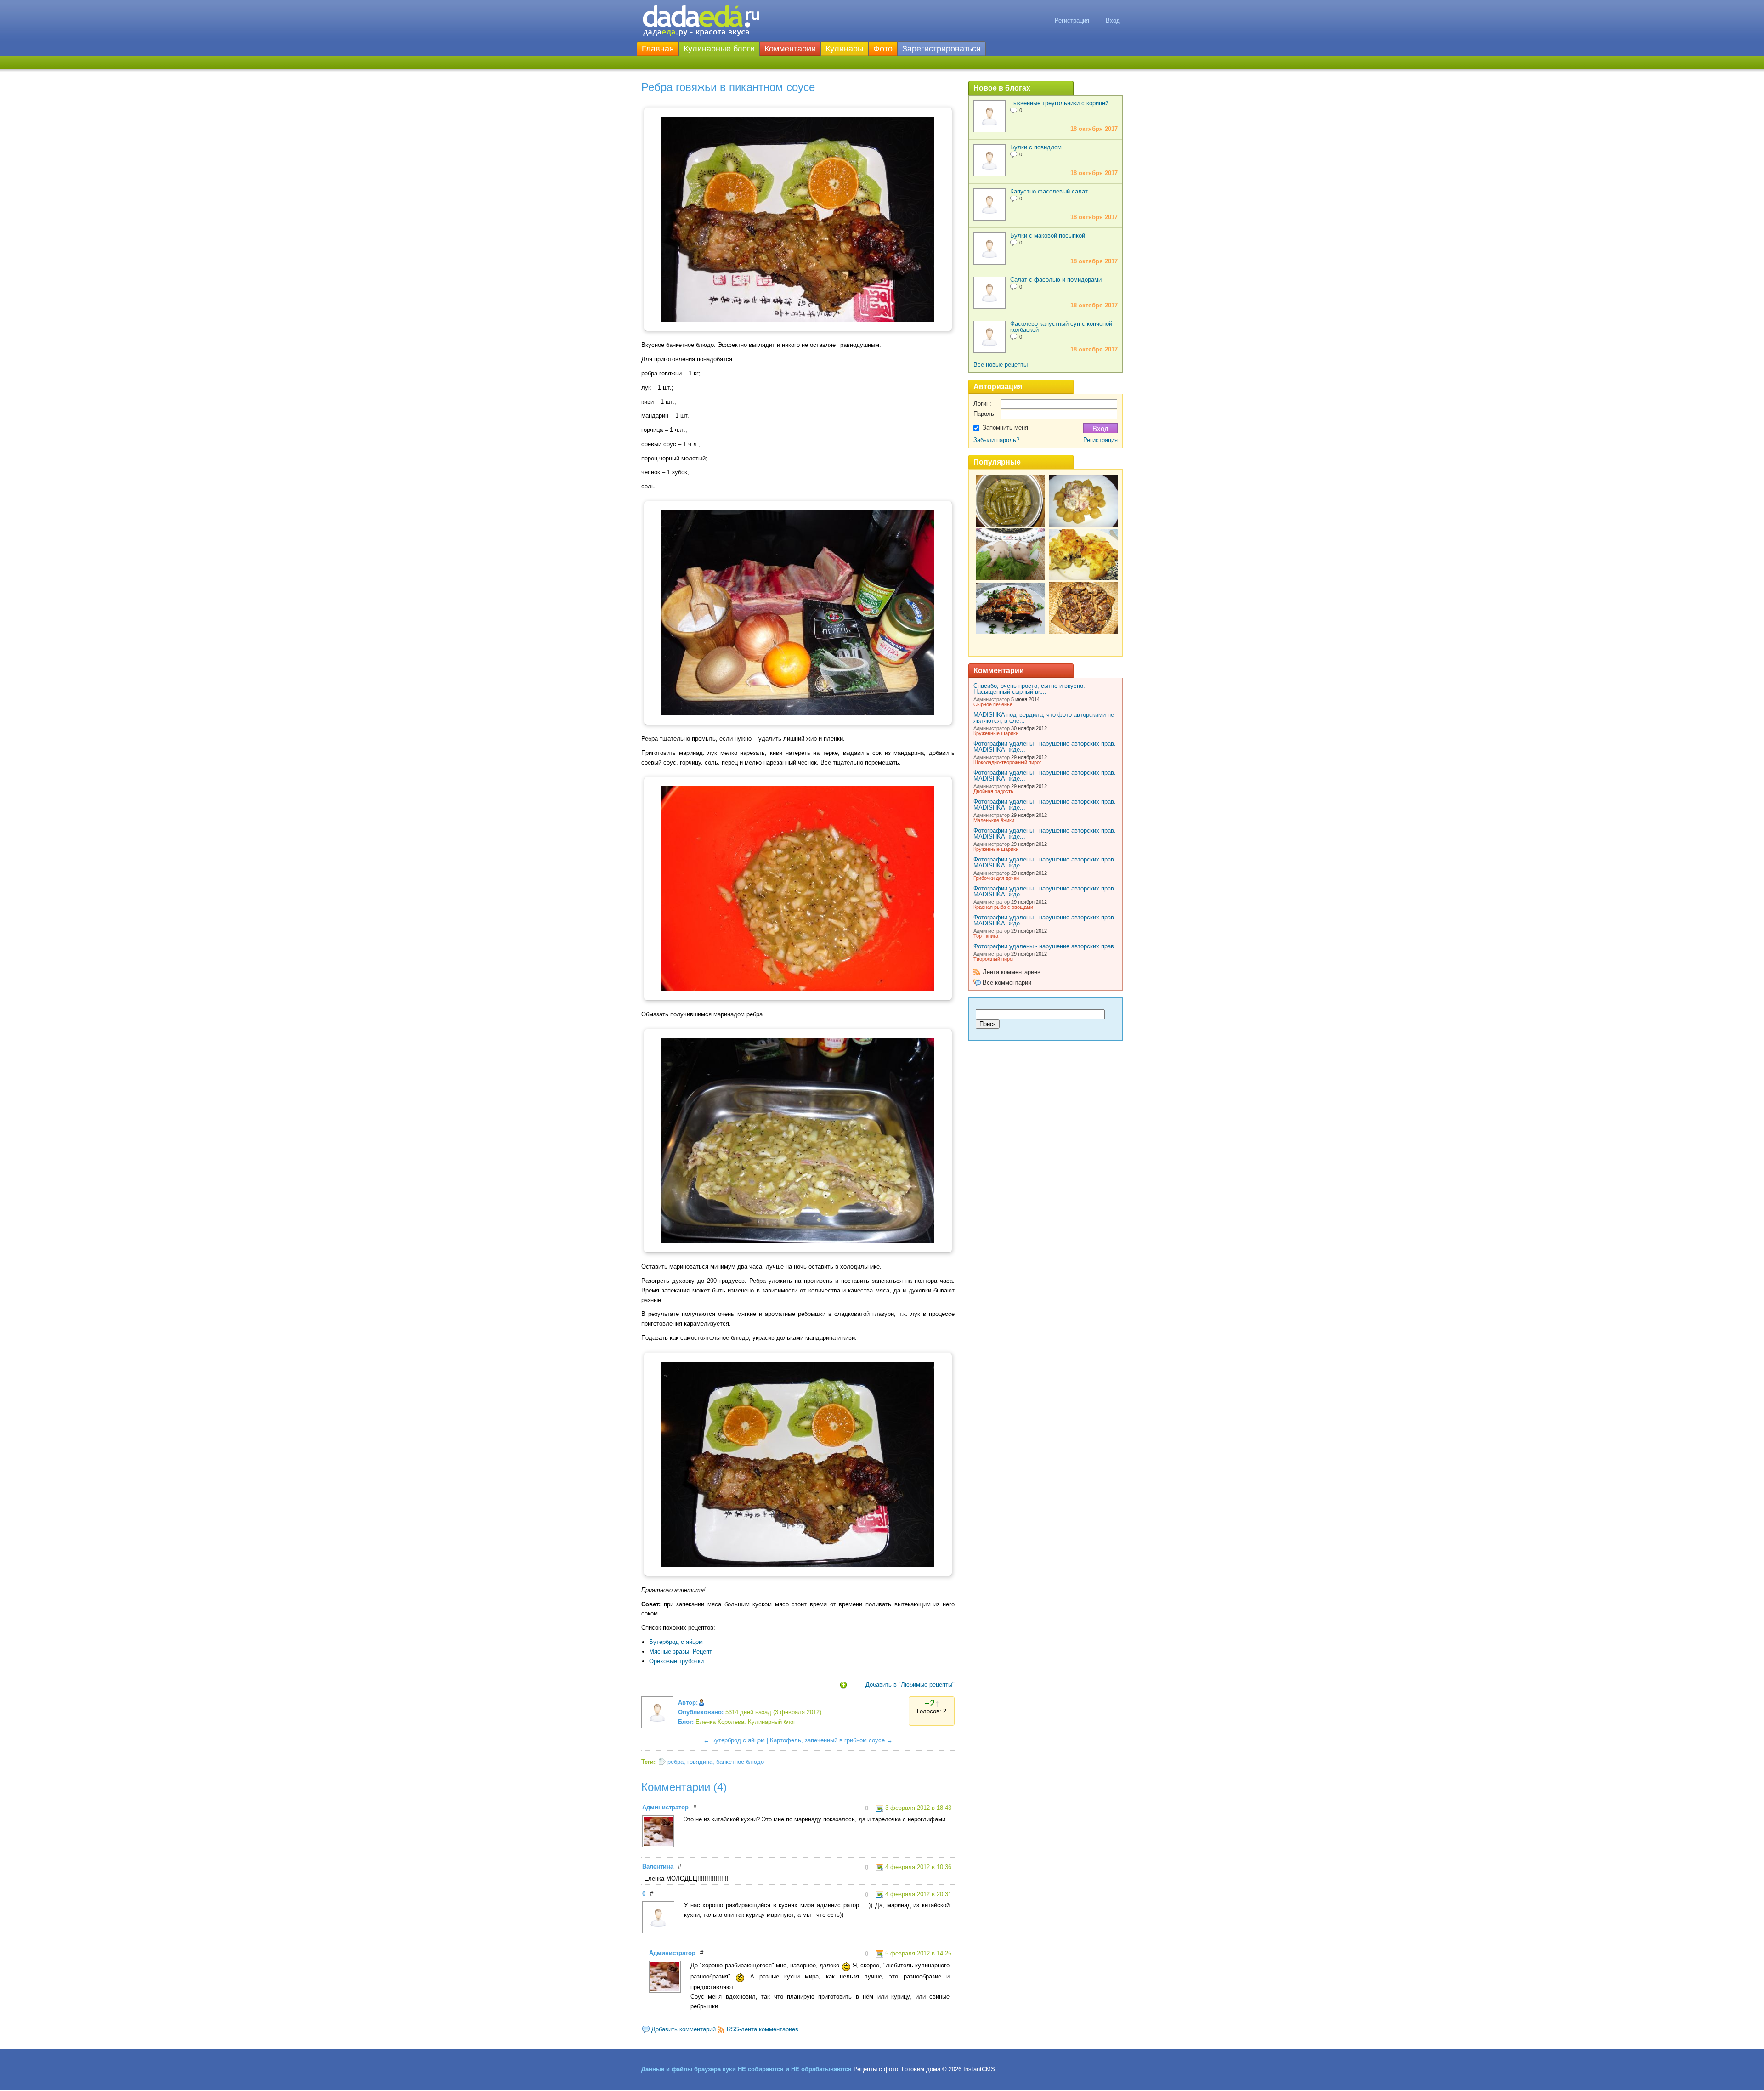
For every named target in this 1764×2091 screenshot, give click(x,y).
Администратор (665, 1807)
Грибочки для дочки (996, 878)
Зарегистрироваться (941, 49)
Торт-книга (986, 936)
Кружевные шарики (996, 733)
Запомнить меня (1005, 428)
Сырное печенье (993, 704)
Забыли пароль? (996, 440)
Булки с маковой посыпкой (1048, 235)
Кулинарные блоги (719, 49)
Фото (883, 49)
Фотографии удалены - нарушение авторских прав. (1045, 946)
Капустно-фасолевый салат (1049, 191)
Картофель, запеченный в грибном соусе (827, 1740)
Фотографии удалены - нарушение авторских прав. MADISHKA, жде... (1045, 747)
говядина (700, 1762)
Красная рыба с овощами (1003, 907)
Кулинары (845, 49)
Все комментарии (1007, 983)
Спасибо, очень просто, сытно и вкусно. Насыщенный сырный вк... (1029, 689)
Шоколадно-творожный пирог (1007, 762)
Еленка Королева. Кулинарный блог (746, 1722)
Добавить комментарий (684, 2029)
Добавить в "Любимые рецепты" (910, 1685)
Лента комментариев (1012, 972)
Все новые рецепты (1001, 365)
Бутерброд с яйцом (676, 1642)
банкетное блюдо (740, 1762)
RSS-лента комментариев (763, 2029)
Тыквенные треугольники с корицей (1059, 103)
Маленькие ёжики (994, 820)
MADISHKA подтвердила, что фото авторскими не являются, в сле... (1044, 718)
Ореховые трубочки (676, 1661)
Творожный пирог (994, 959)
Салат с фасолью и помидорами (1056, 280)
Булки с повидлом (1036, 147)
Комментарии (790, 49)
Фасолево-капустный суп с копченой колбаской (1061, 327)
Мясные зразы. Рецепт (681, 1652)
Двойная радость (993, 791)
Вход (1113, 20)
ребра (676, 1762)
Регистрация (1072, 20)
